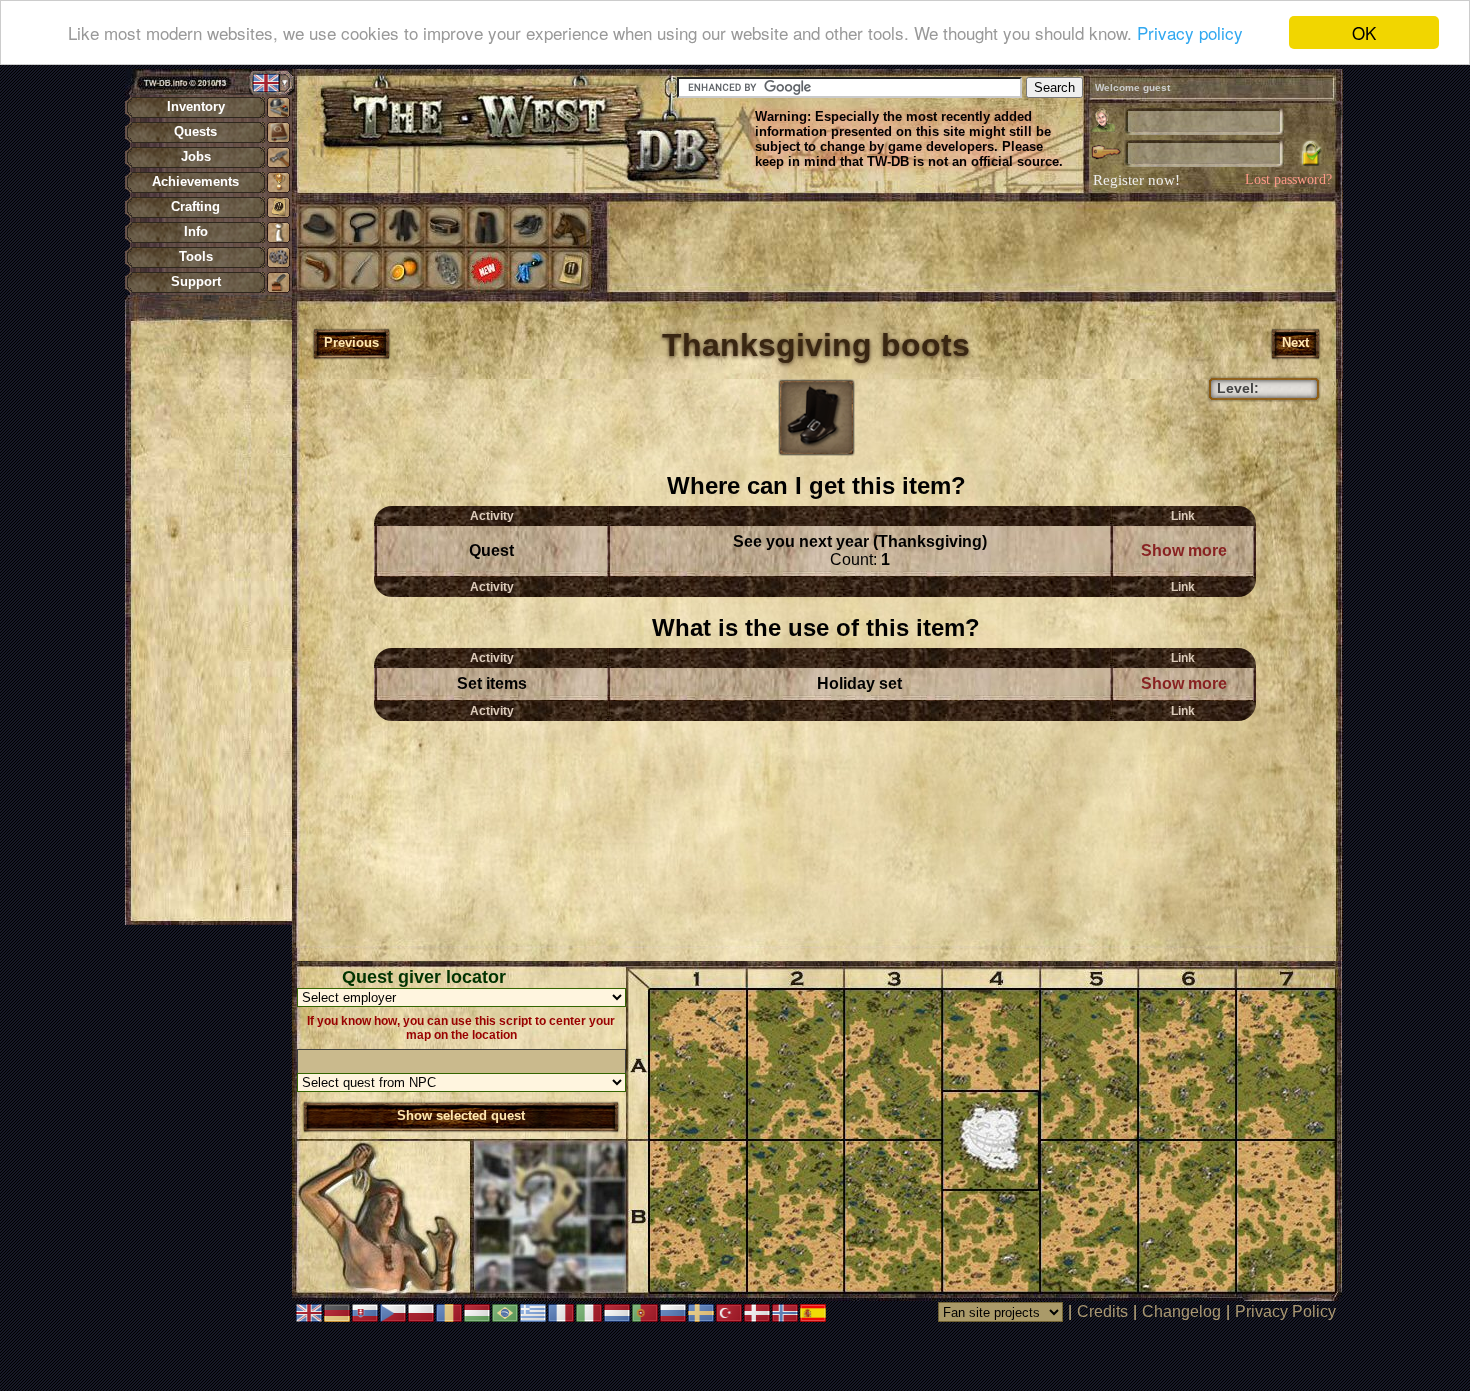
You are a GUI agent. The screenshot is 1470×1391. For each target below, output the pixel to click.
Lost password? (1288, 179)
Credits (1102, 1311)
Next (1295, 342)
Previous (351, 342)
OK (1364, 32)
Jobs (196, 156)
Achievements (195, 181)
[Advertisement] (211, 620)
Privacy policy (1190, 33)
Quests (195, 131)
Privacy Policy (1285, 1311)
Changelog (1181, 1311)
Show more (1184, 550)
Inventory (196, 106)
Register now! (1136, 180)
